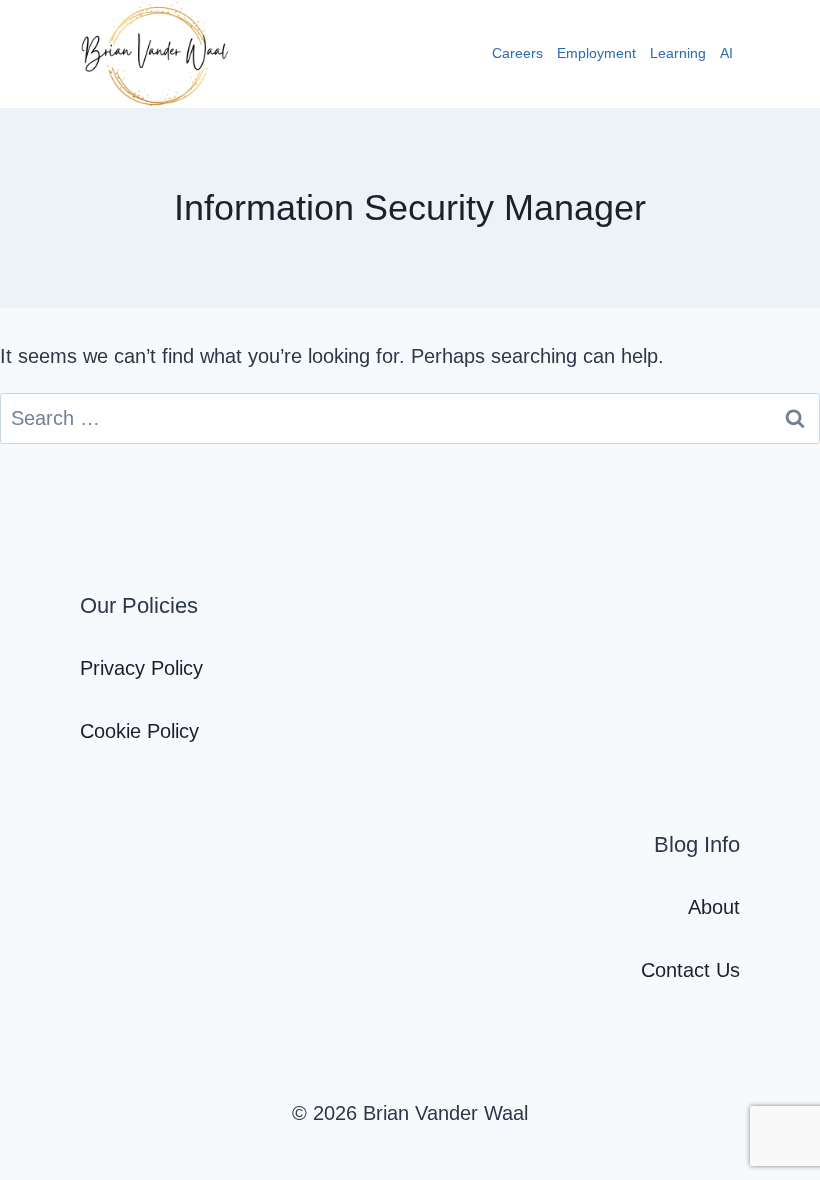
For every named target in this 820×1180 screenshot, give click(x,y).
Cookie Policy (139, 731)
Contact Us (690, 970)
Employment (596, 53)
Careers (517, 53)
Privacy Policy (141, 668)
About (714, 907)
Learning (678, 53)
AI (726, 53)
